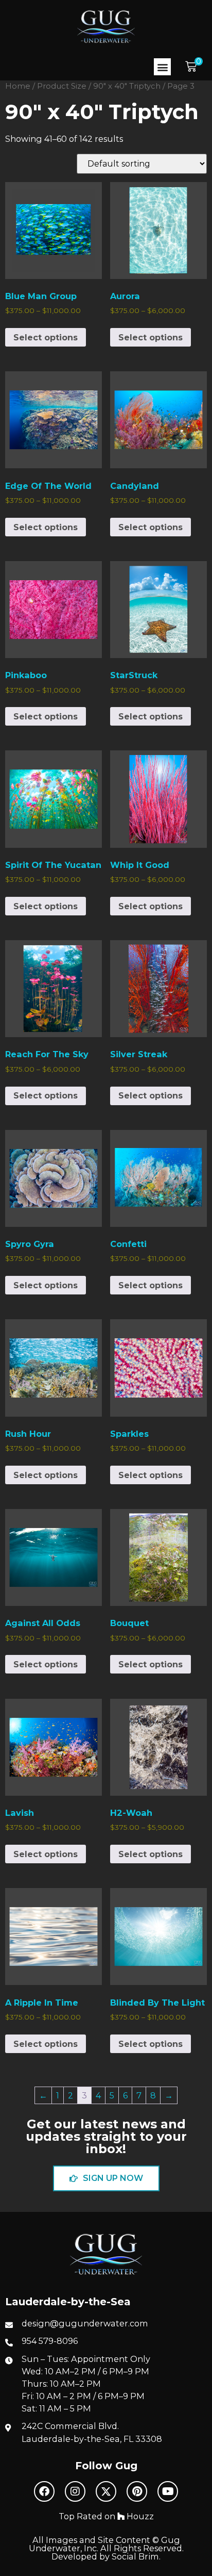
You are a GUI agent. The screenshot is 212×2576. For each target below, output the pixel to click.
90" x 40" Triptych (127, 86)
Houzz (139, 2516)
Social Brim (135, 2556)
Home (18, 86)
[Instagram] (75, 2491)
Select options (46, 337)
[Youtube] (168, 2491)
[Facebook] (44, 2491)
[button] (162, 67)
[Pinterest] (137, 2491)
